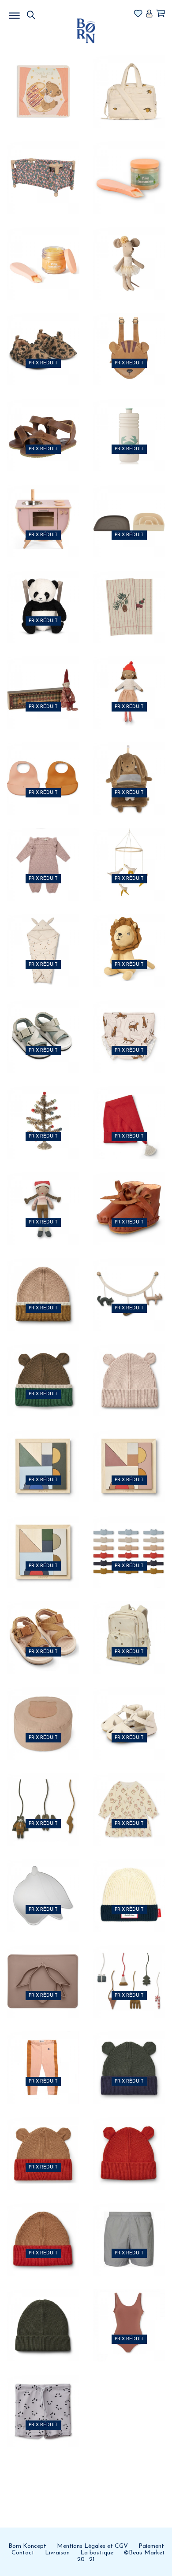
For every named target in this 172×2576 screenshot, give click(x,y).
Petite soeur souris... (129, 250)
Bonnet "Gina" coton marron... (43, 1367)
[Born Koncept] (86, 31)
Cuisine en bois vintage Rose (43, 508)
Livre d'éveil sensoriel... (43, 78)
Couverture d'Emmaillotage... (43, 938)
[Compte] (149, 14)
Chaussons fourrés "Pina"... (129, 1195)
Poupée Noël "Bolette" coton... (129, 680)
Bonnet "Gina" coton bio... (129, 2054)
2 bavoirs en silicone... (43, 766)
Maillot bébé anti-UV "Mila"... (129, 1023)
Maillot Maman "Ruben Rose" (129, 2312)
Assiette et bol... (129, 508)
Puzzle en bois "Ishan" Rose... (129, 1453)
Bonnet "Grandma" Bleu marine (129, 1883)
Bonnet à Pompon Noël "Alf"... (129, 1109)
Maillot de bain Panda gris (43, 2398)
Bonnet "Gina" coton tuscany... (43, 2140)
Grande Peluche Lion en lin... (129, 938)
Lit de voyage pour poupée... (43, 164)
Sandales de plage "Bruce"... (43, 1625)
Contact (23, 2553)
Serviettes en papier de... (129, 594)
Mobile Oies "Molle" (129, 852)
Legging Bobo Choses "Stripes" (43, 2054)
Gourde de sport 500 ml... (129, 422)
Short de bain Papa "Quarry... (129, 2226)
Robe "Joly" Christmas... (129, 1797)
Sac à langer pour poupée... (129, 78)
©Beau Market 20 (121, 2556)
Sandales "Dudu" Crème (129, 1711)
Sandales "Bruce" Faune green (43, 1023)
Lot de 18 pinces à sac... (129, 1539)
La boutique (97, 2553)
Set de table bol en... (43, 1968)
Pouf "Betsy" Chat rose (43, 1711)
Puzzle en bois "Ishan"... (43, 1453)
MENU (60, 13)
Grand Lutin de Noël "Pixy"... (43, 680)
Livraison (57, 2553)
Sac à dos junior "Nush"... (129, 1625)
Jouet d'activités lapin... (129, 766)
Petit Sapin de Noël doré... (43, 1109)
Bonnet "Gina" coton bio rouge (129, 2140)
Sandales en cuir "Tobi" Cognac (43, 422)
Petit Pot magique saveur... (129, 164)
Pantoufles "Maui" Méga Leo (43, 336)
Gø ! (43, 107)
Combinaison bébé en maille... (43, 852)
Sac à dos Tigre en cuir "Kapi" (129, 336)
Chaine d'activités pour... (129, 1281)
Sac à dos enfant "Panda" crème (43, 594)
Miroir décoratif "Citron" (43, 1883)
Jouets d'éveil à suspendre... (43, 1797)
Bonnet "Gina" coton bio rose (129, 1367)
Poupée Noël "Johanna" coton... (43, 1195)
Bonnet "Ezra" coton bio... (43, 1281)
